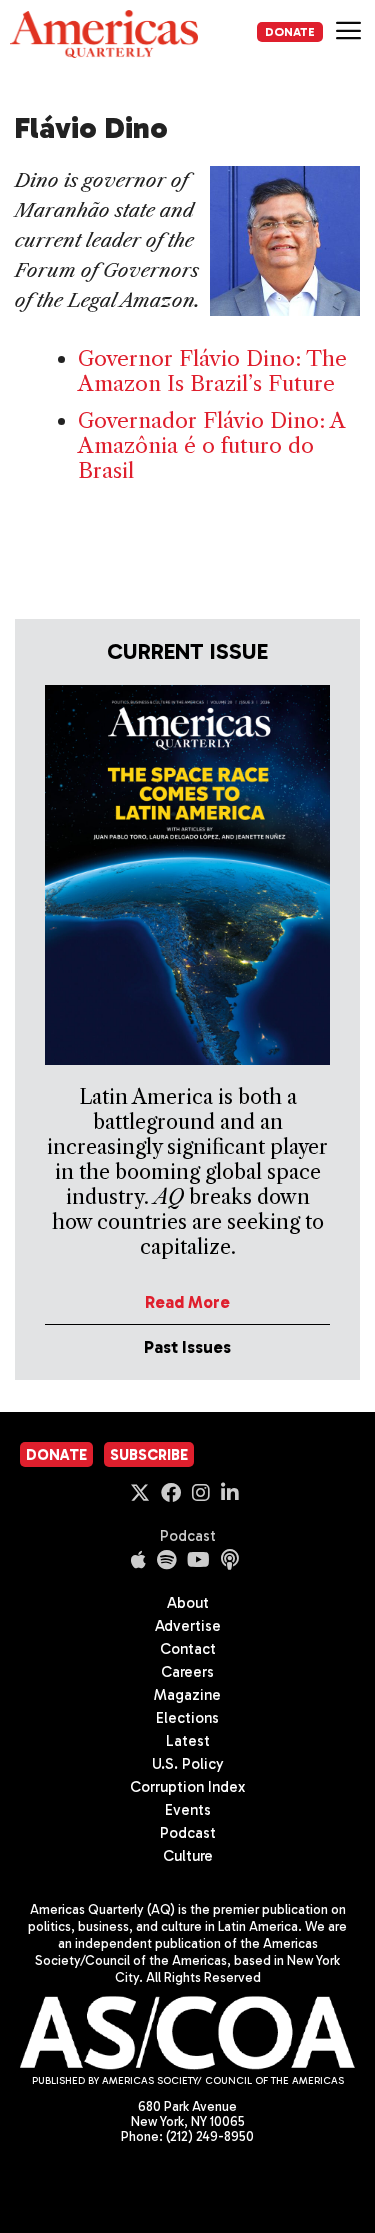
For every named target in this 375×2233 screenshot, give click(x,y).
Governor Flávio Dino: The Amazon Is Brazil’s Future (212, 371)
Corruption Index (187, 1787)
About (188, 1603)
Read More (187, 1302)
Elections (187, 1718)
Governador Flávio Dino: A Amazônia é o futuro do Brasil (211, 445)
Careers (187, 1672)
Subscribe (149, 1455)
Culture (188, 1856)
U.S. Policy (188, 1764)
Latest (188, 1741)
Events (188, 1810)
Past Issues (187, 1347)
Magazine (187, 1695)
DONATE (290, 32)
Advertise (188, 1626)
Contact (188, 1649)
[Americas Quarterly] (104, 34)
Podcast (188, 1536)
